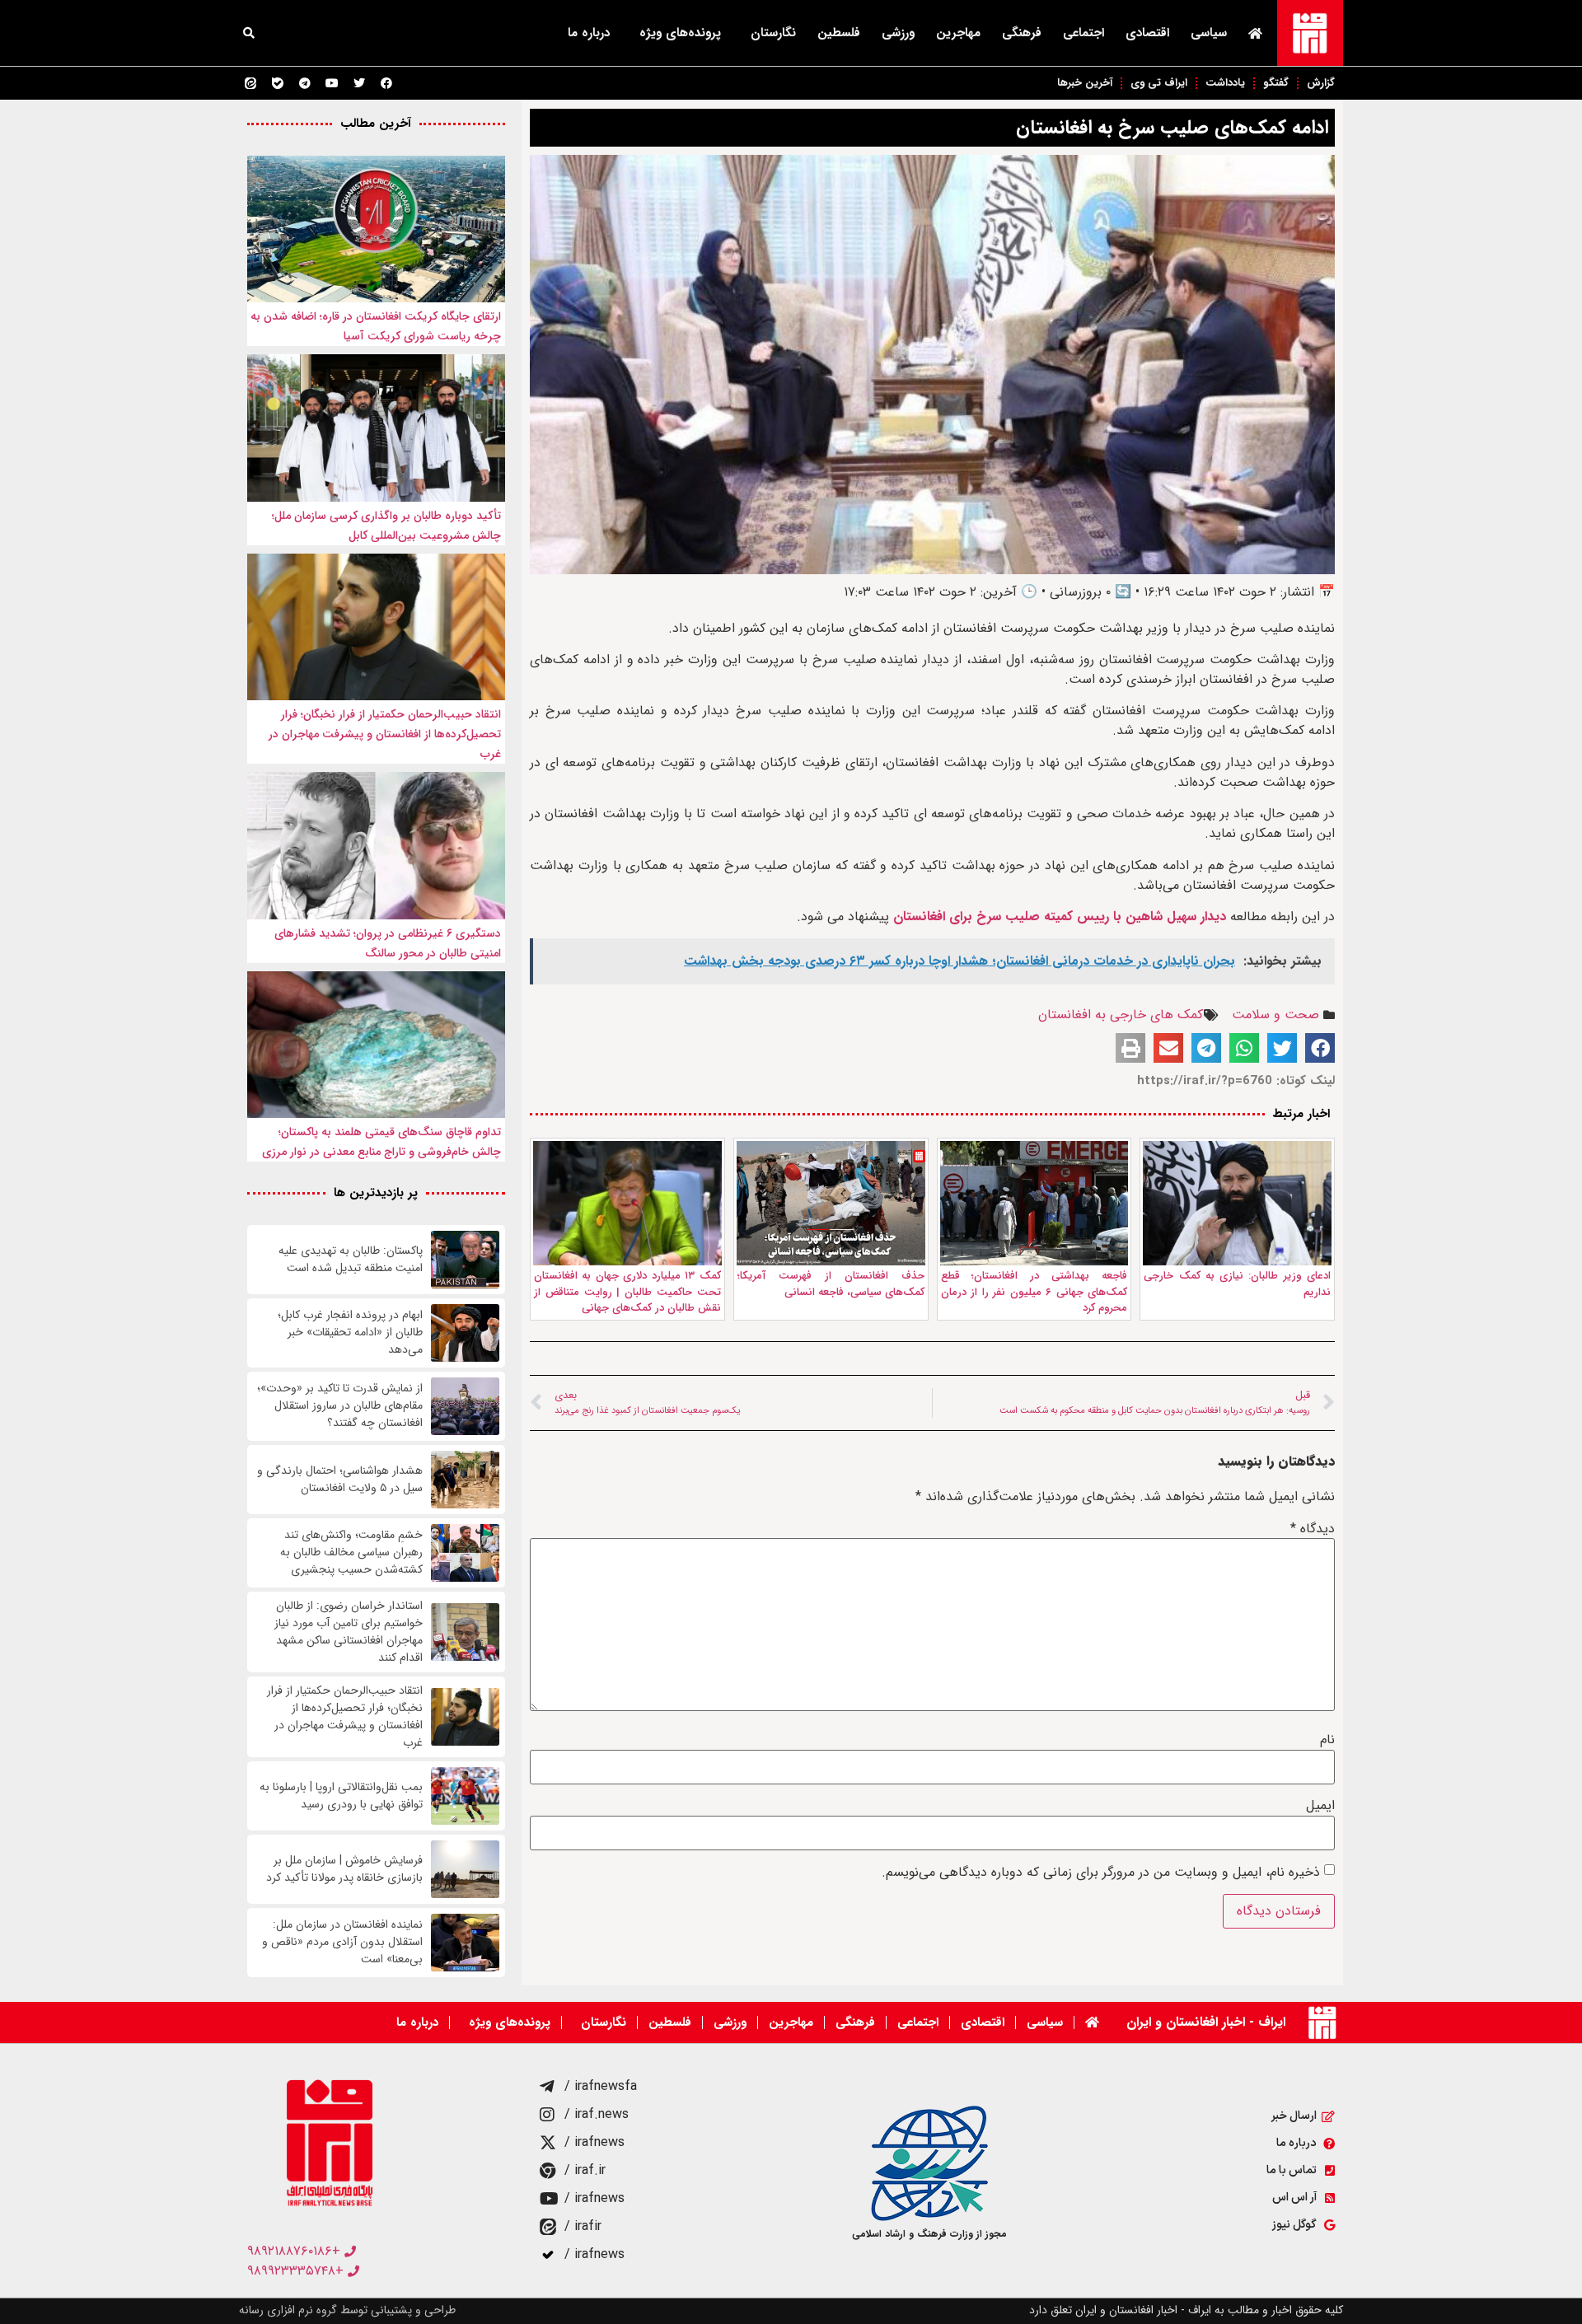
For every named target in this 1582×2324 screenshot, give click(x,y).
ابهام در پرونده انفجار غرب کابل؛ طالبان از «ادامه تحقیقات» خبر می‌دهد (350, 1333)
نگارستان (773, 33)
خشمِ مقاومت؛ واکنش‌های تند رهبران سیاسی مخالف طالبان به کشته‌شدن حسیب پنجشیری (351, 1552)
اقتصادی (1147, 33)
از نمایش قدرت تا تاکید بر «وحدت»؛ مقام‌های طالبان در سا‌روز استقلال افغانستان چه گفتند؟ (340, 1406)
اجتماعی (1084, 33)
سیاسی (1209, 33)
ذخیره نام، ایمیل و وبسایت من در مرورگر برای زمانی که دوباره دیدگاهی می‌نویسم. (1101, 1873)
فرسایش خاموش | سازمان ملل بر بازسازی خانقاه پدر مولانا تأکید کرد (344, 1869)
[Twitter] (359, 83)
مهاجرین (958, 33)
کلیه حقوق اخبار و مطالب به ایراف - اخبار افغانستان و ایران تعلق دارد (1186, 2310)
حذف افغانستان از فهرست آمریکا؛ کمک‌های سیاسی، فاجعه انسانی (831, 1284)
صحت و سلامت (1275, 1015)
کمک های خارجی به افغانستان (1121, 1015)
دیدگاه (1313, 1529)
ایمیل (1320, 1806)
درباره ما (589, 33)
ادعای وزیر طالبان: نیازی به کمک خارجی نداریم (1237, 1284)
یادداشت (1225, 83)
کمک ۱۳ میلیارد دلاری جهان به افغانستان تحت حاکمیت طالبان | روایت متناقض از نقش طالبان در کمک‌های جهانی (627, 1292)
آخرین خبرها (1085, 83)
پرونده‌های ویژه (680, 33)
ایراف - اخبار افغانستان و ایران (1206, 2022)
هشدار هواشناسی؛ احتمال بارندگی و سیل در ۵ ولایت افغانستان (340, 1480)
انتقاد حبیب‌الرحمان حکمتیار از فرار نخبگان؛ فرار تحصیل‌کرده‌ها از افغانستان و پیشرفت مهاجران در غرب (385, 734)
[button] (249, 33)
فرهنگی (1022, 33)
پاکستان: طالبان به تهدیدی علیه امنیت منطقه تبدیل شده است (351, 1260)
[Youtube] (332, 83)
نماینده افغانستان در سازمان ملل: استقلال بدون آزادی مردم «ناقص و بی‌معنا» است (342, 1942)
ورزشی (898, 33)
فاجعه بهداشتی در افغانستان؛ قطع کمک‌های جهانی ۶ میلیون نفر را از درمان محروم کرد (1034, 1292)
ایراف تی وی (1159, 83)
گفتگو (1276, 83)
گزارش (1321, 83)
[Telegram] (305, 83)
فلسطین (839, 33)
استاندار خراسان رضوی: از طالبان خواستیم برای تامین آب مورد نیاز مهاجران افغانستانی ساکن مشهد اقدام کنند (349, 1632)
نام (1327, 1740)
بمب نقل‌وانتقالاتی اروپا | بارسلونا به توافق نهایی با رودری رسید (341, 1796)
